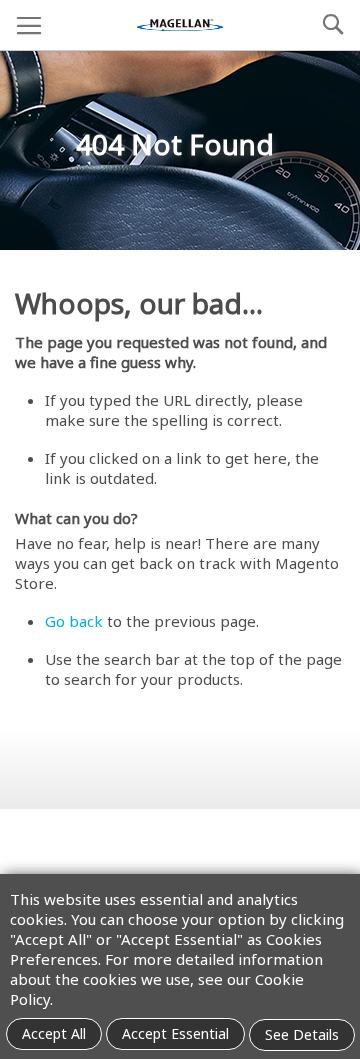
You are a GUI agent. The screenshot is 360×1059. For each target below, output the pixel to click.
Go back (74, 621)
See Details (302, 1034)
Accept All (54, 1033)
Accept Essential (175, 1033)
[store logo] (180, 25)
